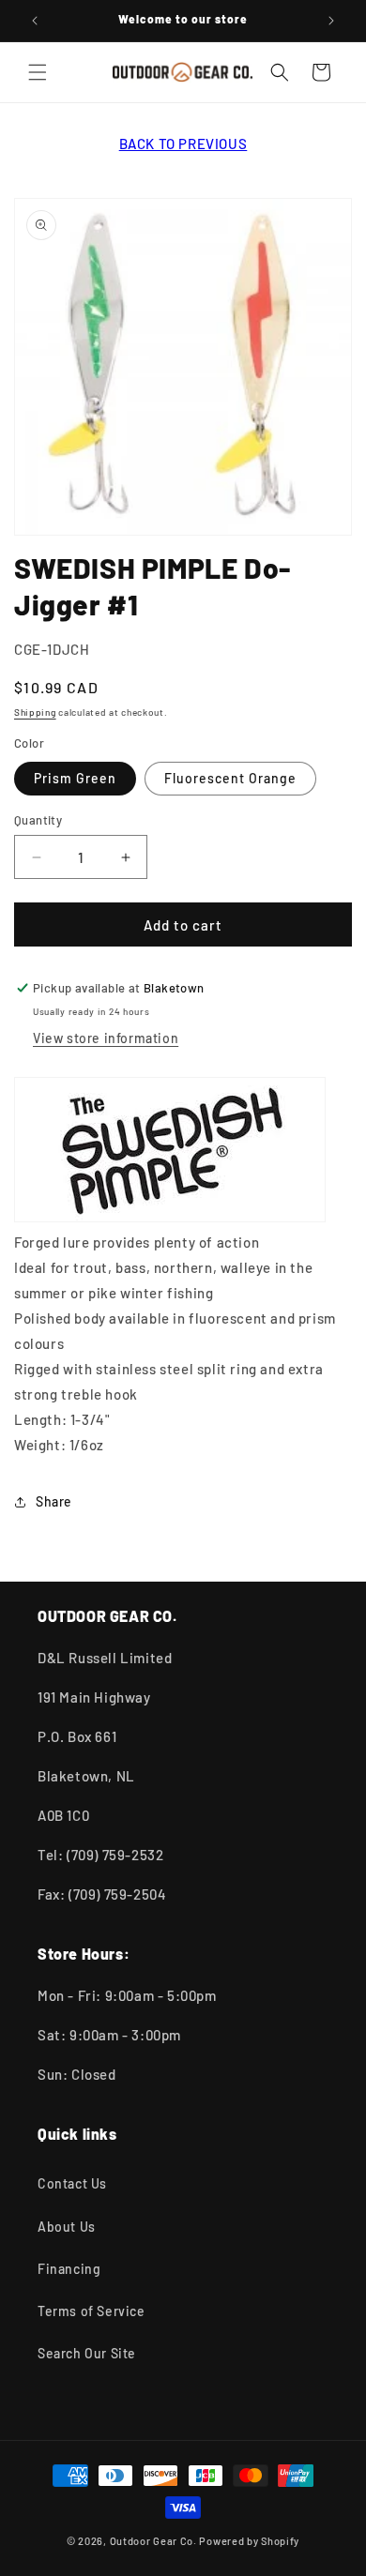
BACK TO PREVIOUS (183, 144)
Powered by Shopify (249, 2541)
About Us (67, 2227)
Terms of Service (91, 2311)
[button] (38, 72)
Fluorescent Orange (230, 778)
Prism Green (75, 778)
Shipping (35, 712)
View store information (106, 1038)
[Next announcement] (331, 21)
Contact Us (72, 2183)
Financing (69, 2269)
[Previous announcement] (35, 21)
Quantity (38, 820)
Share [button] (54, 1501)
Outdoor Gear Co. (153, 2541)
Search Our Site (87, 2353)
